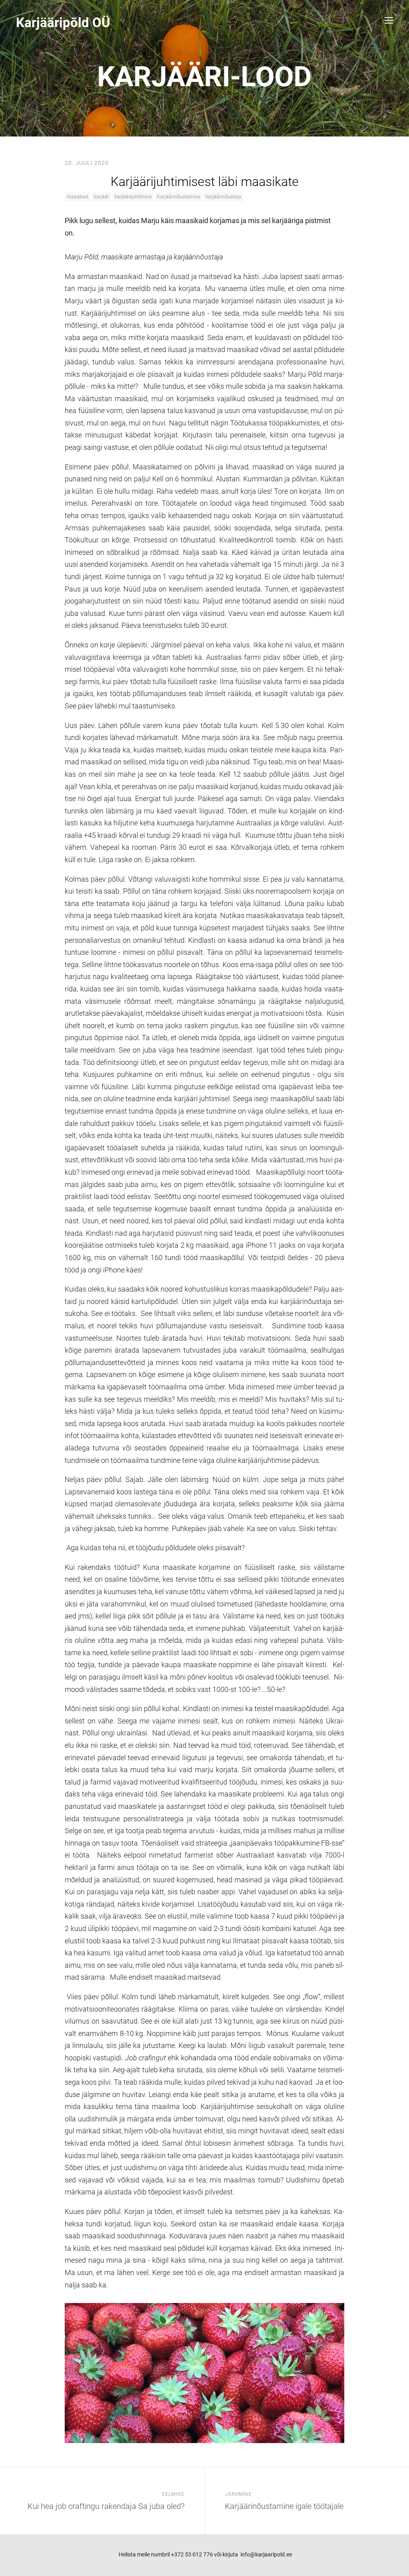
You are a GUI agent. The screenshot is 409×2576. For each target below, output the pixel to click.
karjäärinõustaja (223, 197)
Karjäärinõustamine (179, 197)
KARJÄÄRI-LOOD (204, 77)
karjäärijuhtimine (133, 197)
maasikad (77, 197)
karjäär (101, 197)
